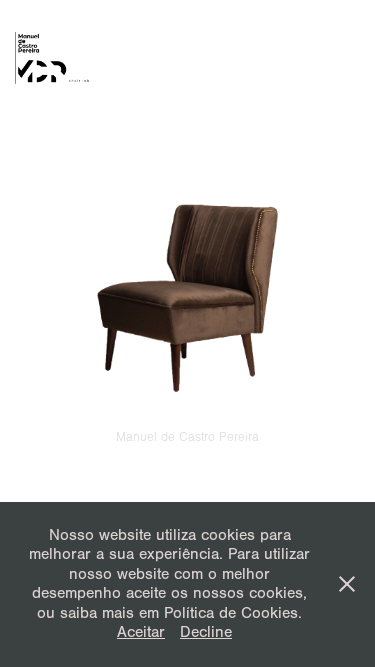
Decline (206, 632)
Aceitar (141, 632)
